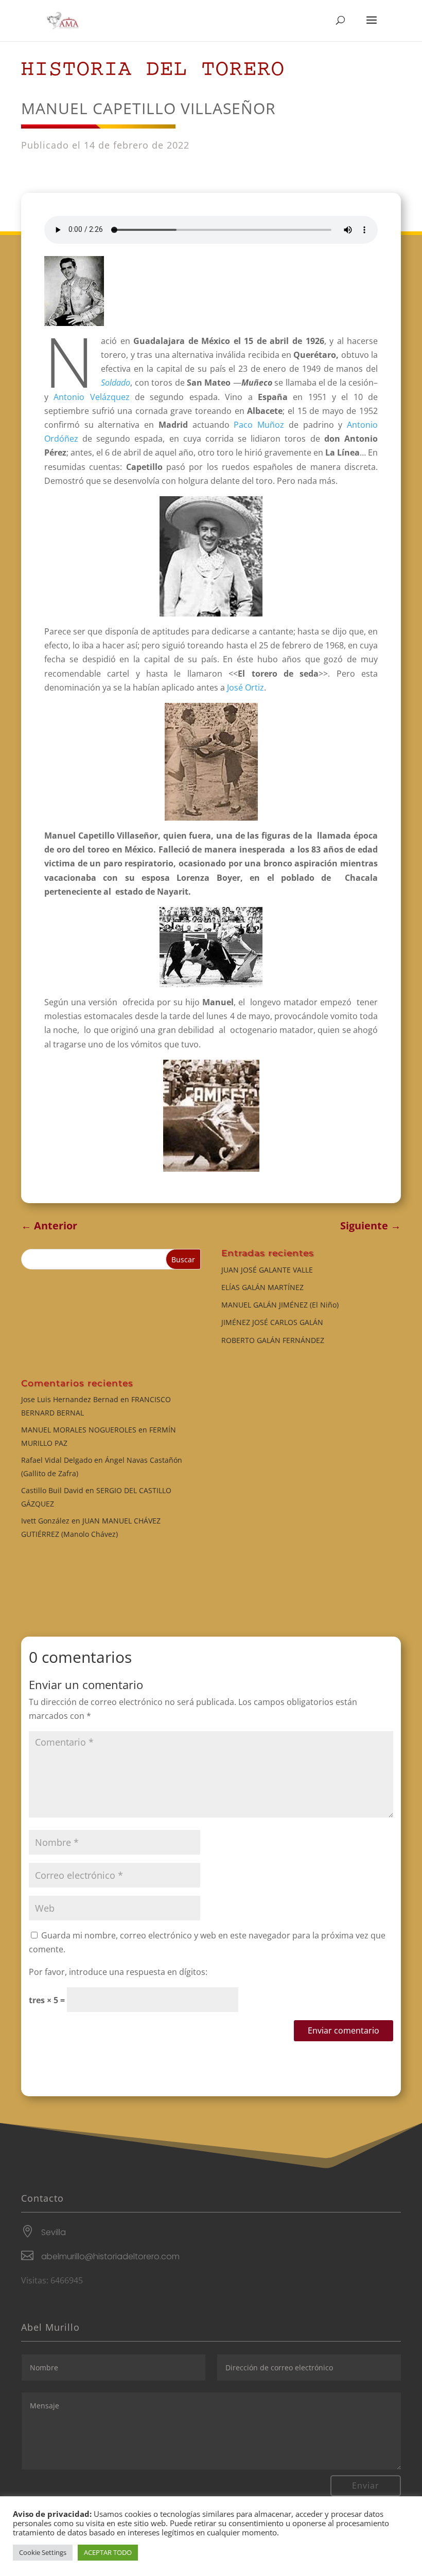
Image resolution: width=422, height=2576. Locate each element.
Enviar (366, 2486)
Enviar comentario (344, 2030)
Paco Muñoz (259, 425)
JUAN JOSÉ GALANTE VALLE (267, 1270)
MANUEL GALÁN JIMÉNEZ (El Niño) (280, 1305)
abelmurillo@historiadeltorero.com (110, 2256)
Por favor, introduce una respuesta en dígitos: (118, 1972)
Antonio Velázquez (91, 397)
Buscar (183, 1259)
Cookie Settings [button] (43, 2552)
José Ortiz (245, 687)
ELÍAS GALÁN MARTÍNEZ (262, 1287)
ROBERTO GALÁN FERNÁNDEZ (273, 1340)
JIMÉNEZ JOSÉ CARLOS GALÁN (272, 1322)
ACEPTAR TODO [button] (108, 2552)
